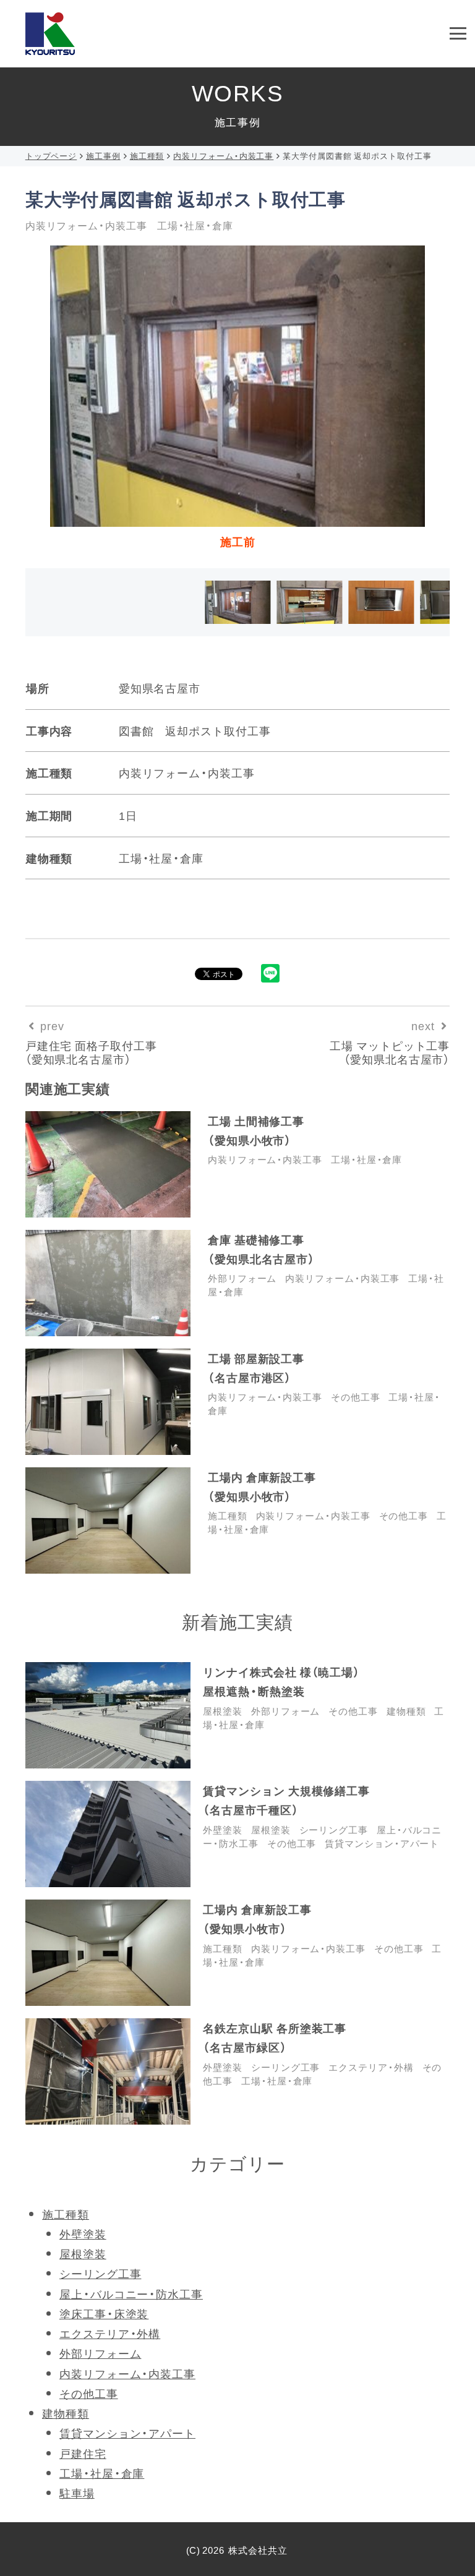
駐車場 (77, 2493)
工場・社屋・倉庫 (366, 1159)
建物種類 (406, 1711)
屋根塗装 (223, 1711)
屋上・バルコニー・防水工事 (131, 2294)
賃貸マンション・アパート (382, 1843)
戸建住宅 (83, 2453)
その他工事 (356, 1397)
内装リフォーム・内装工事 (265, 1159)
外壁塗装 (223, 1830)
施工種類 (228, 1516)
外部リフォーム (242, 1278)
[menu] (458, 34)
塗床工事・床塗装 (104, 2314)
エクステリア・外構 (371, 2067)
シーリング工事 (334, 1830)
